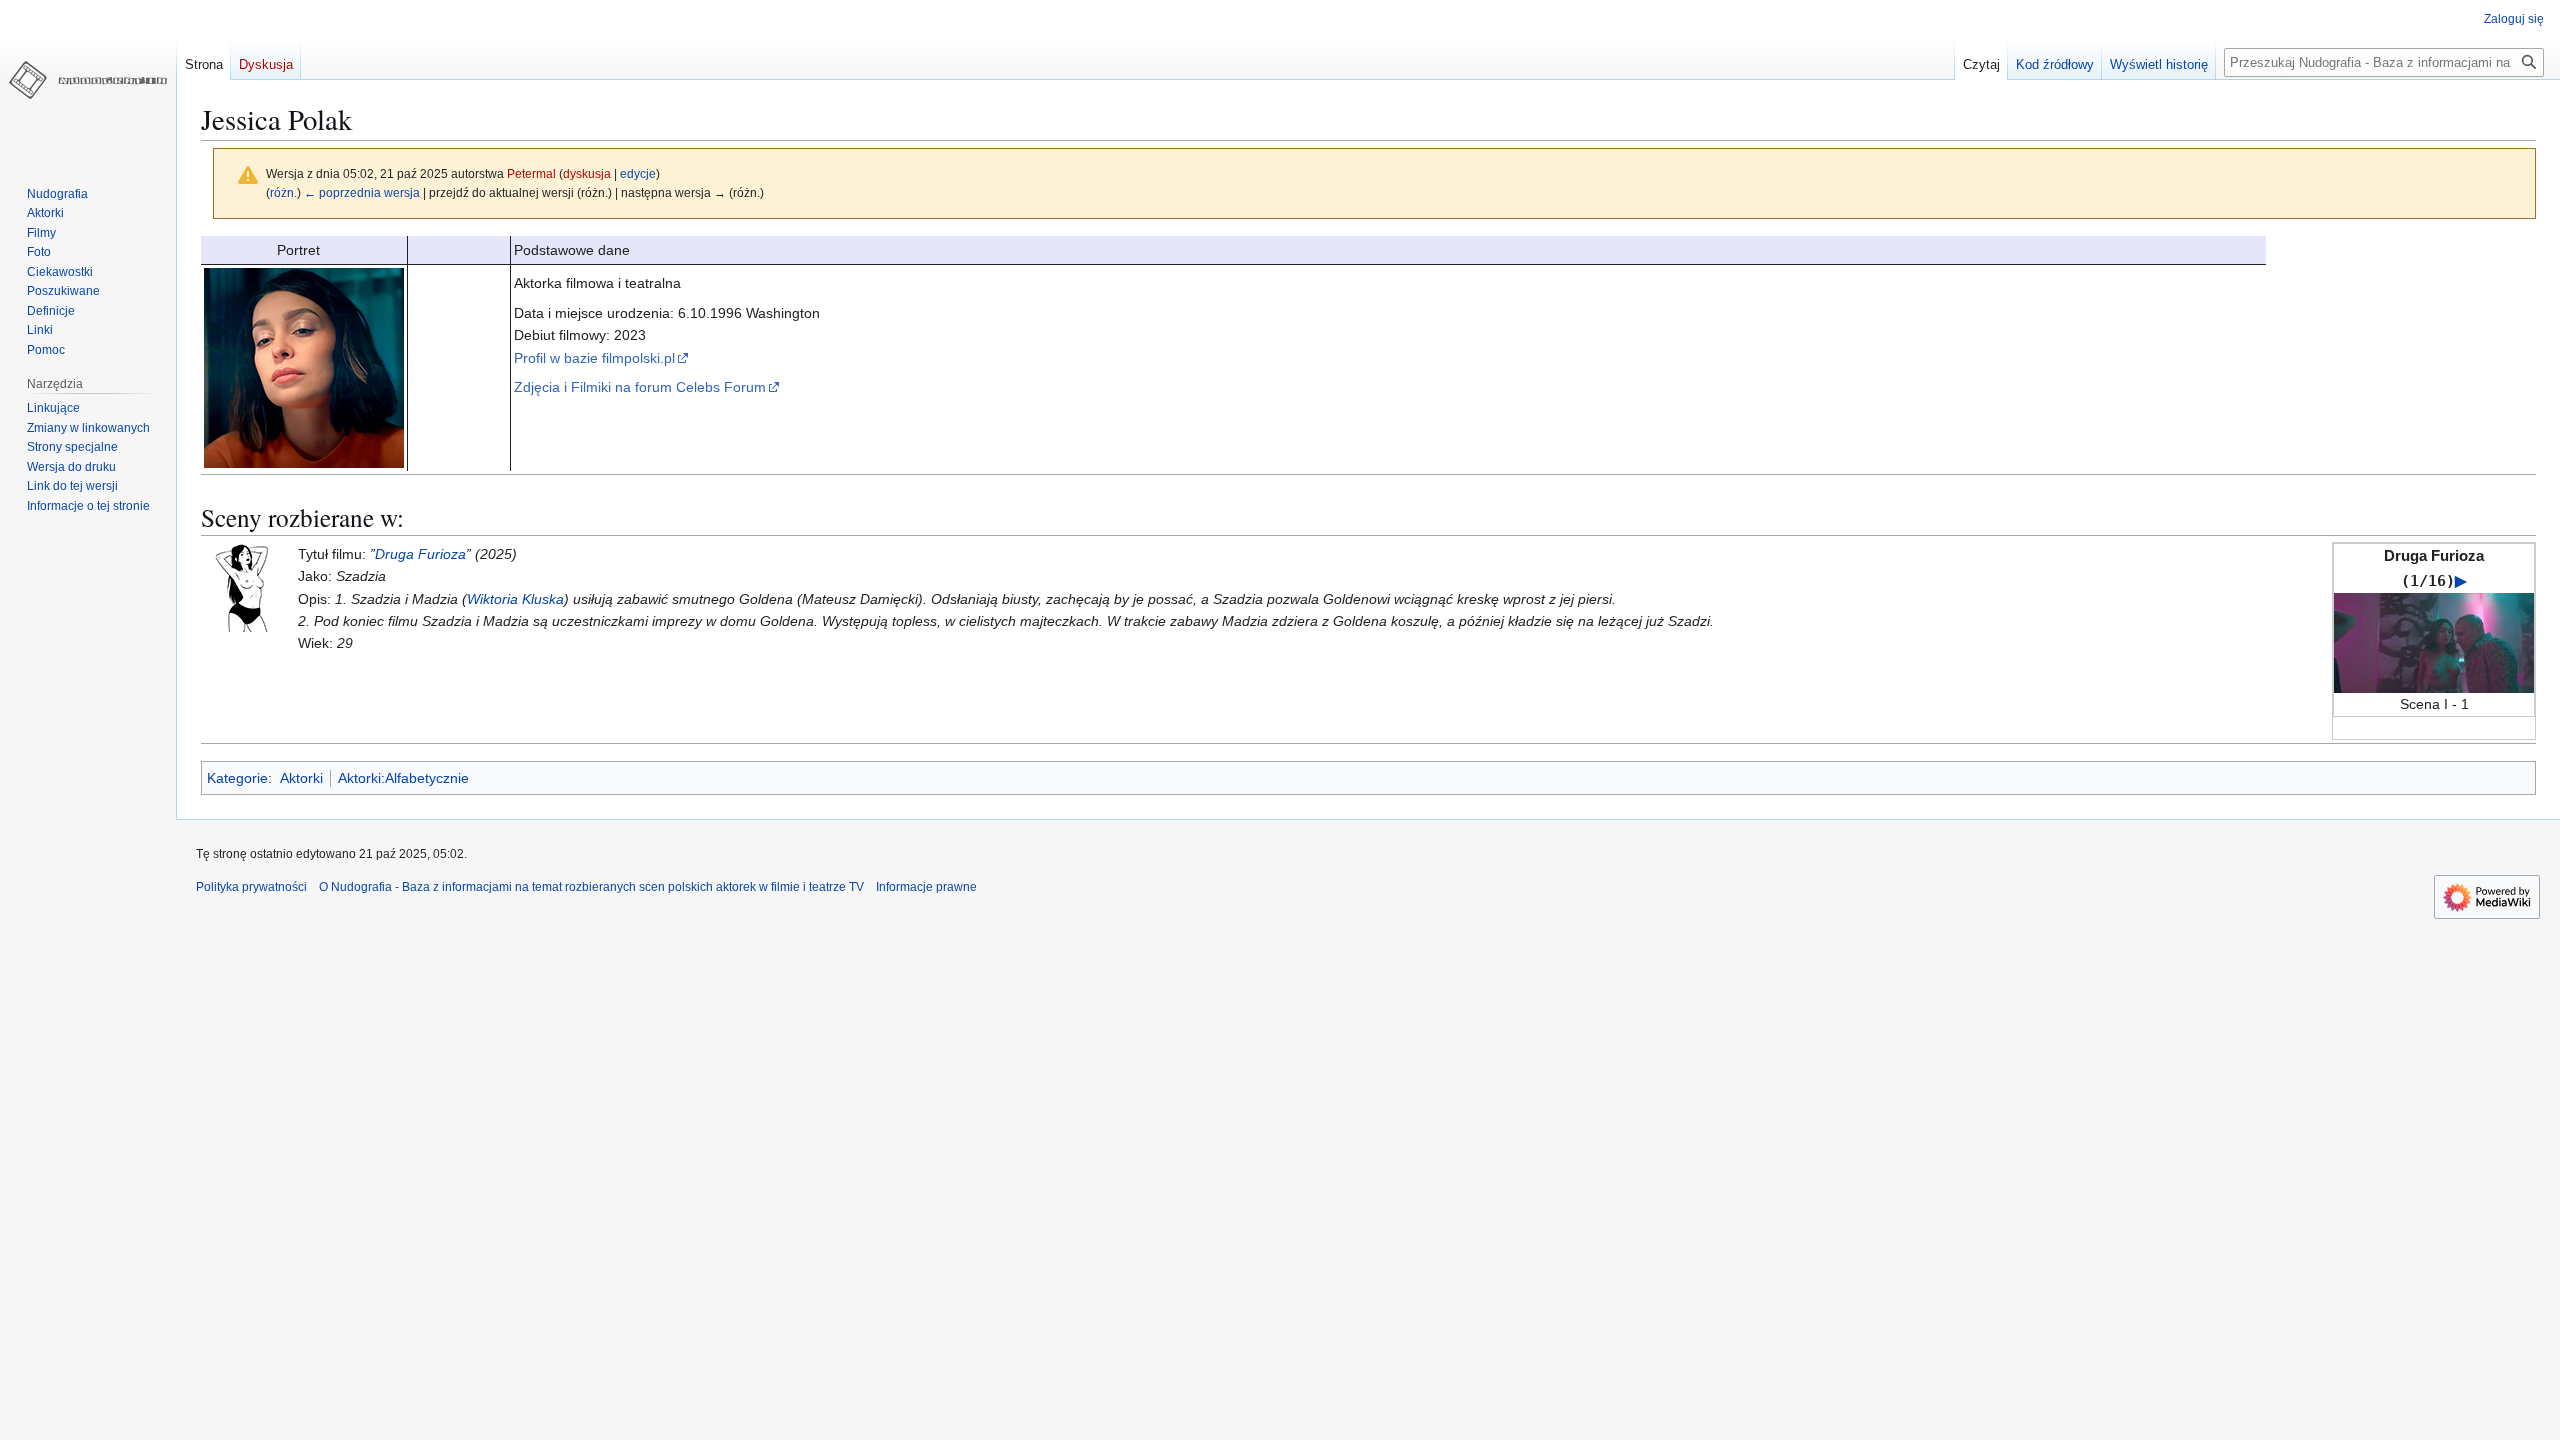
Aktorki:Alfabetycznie (403, 778)
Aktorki (301, 778)
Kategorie (237, 778)
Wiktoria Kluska (515, 599)
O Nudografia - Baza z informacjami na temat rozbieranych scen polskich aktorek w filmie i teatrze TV (591, 887)
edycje (638, 173)
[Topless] (246, 586)
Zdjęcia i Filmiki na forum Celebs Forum (640, 387)
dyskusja (587, 173)
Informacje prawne (926, 887)
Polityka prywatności (251, 887)
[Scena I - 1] (2434, 642)
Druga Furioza (420, 554)
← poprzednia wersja (362, 192)
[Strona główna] (88, 80)
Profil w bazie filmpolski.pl (594, 358)
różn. (283, 192)
